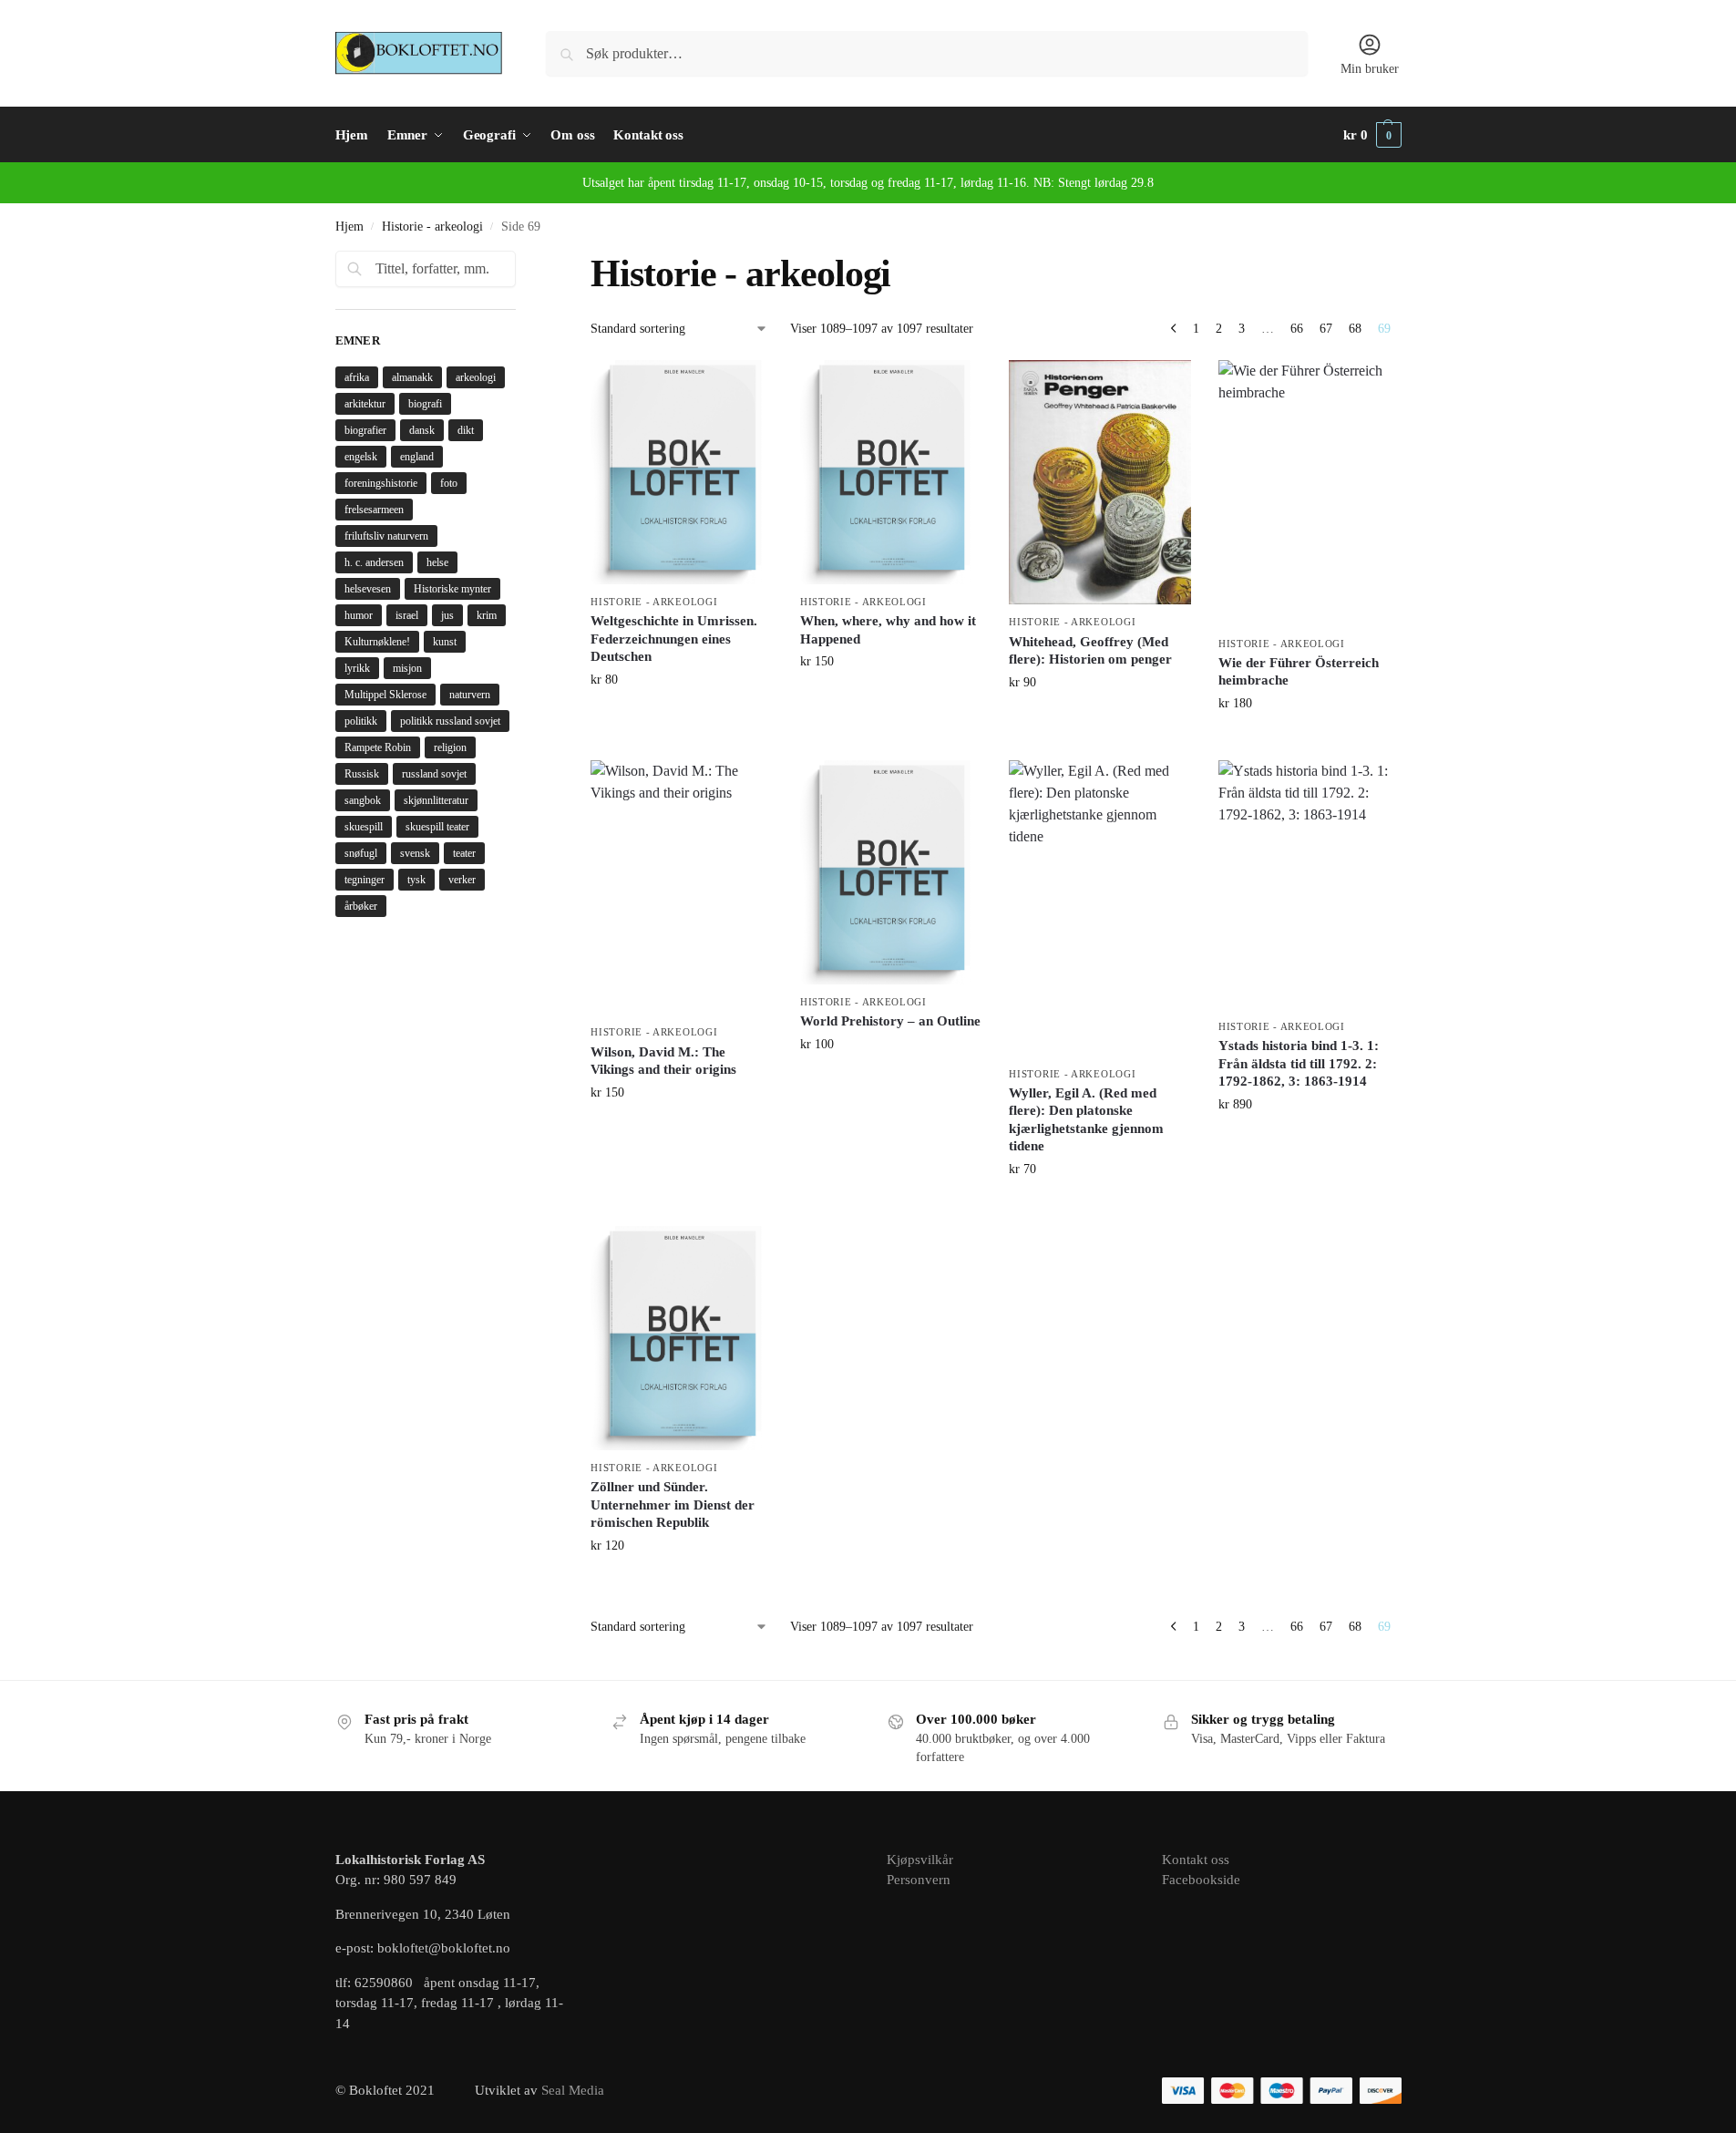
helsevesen (368, 589)
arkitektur (365, 404)
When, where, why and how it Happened (888, 630)
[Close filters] (521, 262)
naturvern (470, 695)
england (417, 457)
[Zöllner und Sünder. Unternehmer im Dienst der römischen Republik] (682, 1338)
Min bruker (1370, 69)
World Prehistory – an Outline (890, 1021)
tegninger (365, 880)
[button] (1372, 135)
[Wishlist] (745, 387)
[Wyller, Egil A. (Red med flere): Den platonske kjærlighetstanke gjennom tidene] (1100, 908)
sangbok (363, 800)
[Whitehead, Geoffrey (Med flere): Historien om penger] (1100, 483)
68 (1355, 329)
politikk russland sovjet (450, 721)
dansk (422, 430)
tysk (416, 880)
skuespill (364, 827)
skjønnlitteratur (436, 800)
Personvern (919, 1880)
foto (449, 483)
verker (462, 880)
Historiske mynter (452, 589)
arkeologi (476, 377)
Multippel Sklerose (385, 695)
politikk (361, 721)
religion (450, 747)
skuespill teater (437, 827)
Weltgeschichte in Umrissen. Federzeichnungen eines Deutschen (674, 639)
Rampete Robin (378, 747)
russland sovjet (434, 774)
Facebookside (1201, 1880)
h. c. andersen (374, 562)
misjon (407, 668)
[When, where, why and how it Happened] (891, 472)
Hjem (349, 227)
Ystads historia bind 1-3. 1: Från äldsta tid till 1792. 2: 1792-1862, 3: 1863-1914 (1299, 1063)
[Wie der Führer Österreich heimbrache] (1310, 493)
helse (437, 562)
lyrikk (357, 668)
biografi (425, 404)
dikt (466, 430)
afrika (357, 377)
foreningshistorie (381, 483)
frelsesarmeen (374, 510)
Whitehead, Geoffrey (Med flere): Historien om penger (1090, 651)
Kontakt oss (1196, 1860)
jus (447, 615)
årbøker (361, 906)
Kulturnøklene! (377, 642)
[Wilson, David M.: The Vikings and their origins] (682, 887)
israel (407, 615)
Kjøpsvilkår (920, 1860)
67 (1326, 329)
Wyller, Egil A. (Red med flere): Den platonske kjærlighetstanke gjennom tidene (1086, 1120)
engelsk (361, 457)
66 (1297, 329)
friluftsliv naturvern (386, 536)
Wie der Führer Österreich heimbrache (1299, 672)
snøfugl (361, 853)
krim (487, 615)
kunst (445, 642)
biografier (365, 430)
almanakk (412, 377)
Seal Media (573, 2090)
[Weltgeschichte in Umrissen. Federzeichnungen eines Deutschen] (682, 472)
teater (464, 853)
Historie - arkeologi (432, 227)
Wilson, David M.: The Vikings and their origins (663, 1061)
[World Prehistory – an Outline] (891, 872)
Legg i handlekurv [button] (682, 718)
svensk (415, 853)
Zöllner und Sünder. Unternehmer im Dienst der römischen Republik (673, 1504)
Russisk (362, 774)
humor (359, 615)
